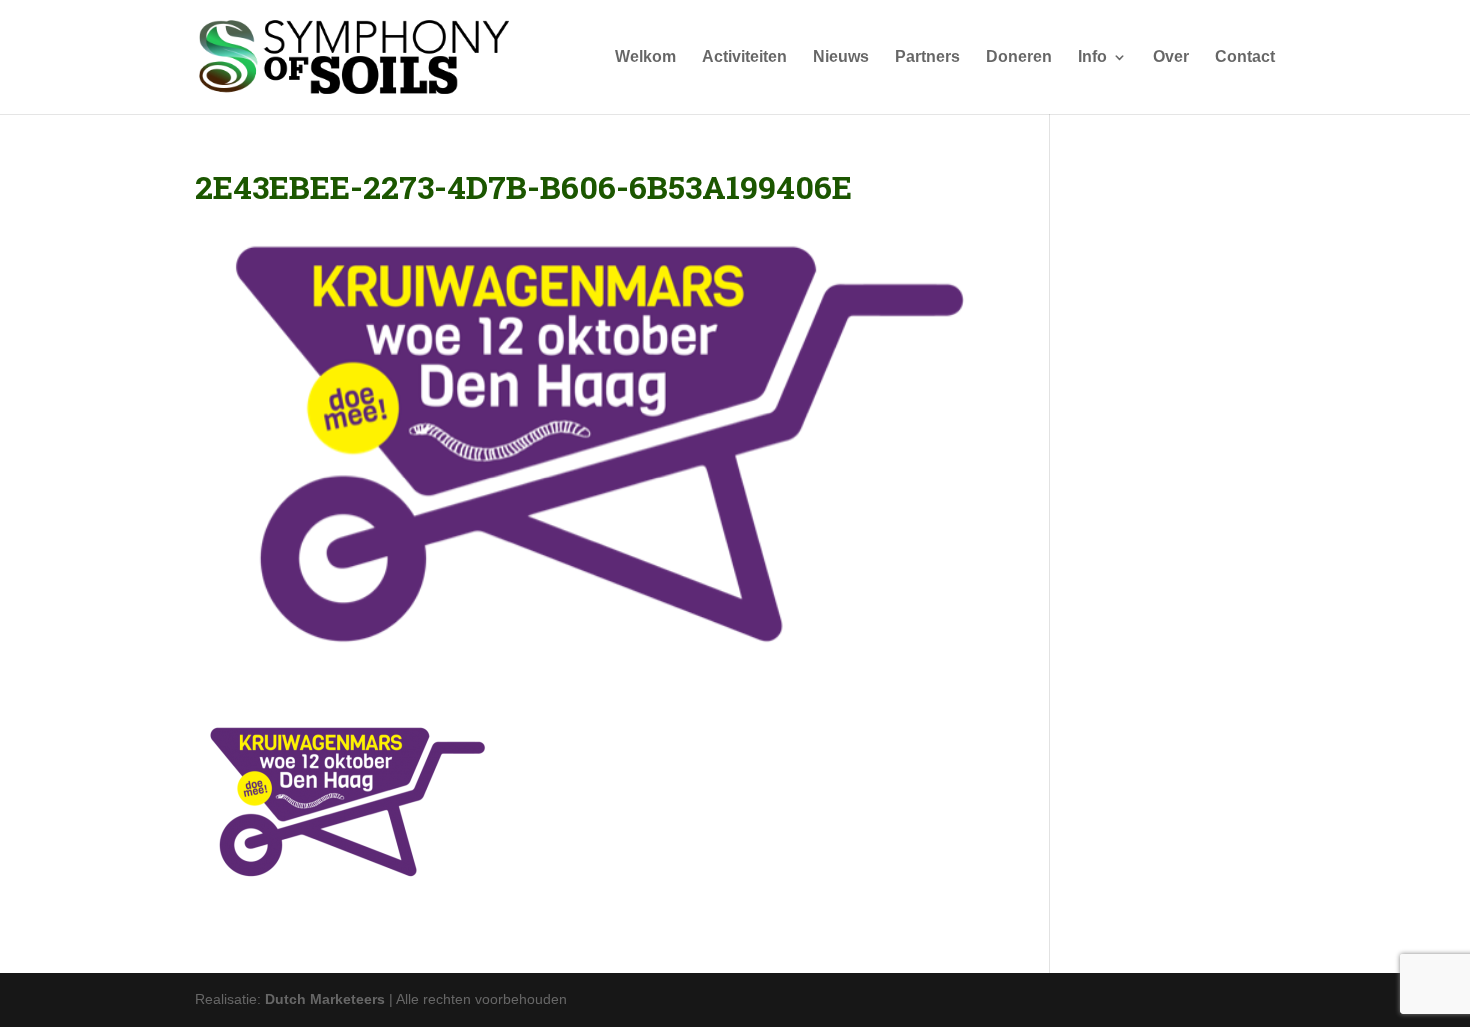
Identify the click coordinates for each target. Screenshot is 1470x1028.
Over (1171, 57)
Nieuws (841, 57)
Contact (1245, 57)
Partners (927, 57)
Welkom (645, 57)
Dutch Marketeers (325, 999)
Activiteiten (744, 57)
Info (1092, 57)
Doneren (1019, 57)
